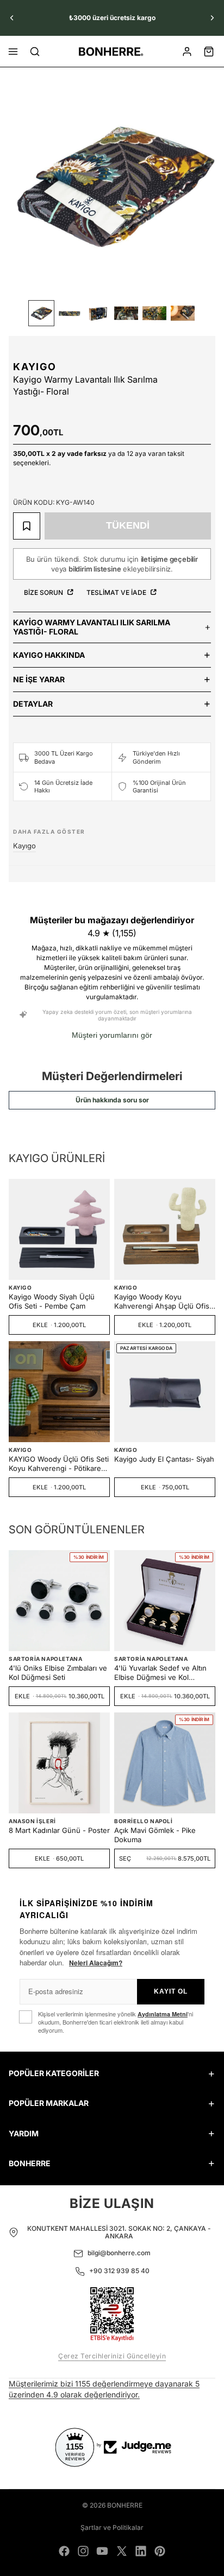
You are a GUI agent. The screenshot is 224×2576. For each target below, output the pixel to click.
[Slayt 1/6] (41, 313)
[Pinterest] (160, 2551)
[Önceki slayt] (12, 18)
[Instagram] (83, 2551)
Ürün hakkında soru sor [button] (112, 1100)
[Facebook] (64, 2551)
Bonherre (125, 2505)
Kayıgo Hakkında (49, 655)
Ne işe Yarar (39, 679)
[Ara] (35, 52)
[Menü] (13, 52)
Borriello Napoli (144, 1821)
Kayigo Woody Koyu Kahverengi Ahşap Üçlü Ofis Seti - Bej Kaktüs (162, 1302)
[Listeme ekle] (27, 526)
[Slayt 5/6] (154, 313)
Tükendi (128, 525)
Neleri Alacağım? (96, 1963)
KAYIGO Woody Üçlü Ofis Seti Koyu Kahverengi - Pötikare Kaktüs (59, 1464)
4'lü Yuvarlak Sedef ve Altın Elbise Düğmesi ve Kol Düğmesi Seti (160, 1673)
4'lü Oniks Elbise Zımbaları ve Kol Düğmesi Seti (58, 1673)
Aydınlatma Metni (163, 2014)
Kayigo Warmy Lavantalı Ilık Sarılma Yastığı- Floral (92, 627)
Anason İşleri (32, 1821)
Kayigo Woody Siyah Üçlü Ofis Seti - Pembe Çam (52, 1301)
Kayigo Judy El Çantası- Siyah (164, 1459)
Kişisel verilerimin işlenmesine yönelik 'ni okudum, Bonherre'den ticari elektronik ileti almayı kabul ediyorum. (116, 2022)
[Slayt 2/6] (70, 313)
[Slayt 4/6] (126, 313)
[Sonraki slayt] (212, 18)
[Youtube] (102, 2551)
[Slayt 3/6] (98, 313)
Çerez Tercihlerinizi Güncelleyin (112, 2356)
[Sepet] (209, 52)
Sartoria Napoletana (45, 1659)
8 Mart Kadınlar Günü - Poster (59, 1830)
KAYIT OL (171, 1991)
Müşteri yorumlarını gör (112, 1035)
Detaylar (33, 704)
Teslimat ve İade (117, 592)
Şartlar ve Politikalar (112, 2527)
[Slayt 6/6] (183, 313)
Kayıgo (35, 367)
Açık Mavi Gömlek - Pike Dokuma (155, 1835)
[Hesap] (187, 52)
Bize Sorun (44, 592)
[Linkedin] (141, 2551)
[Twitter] (122, 2551)
